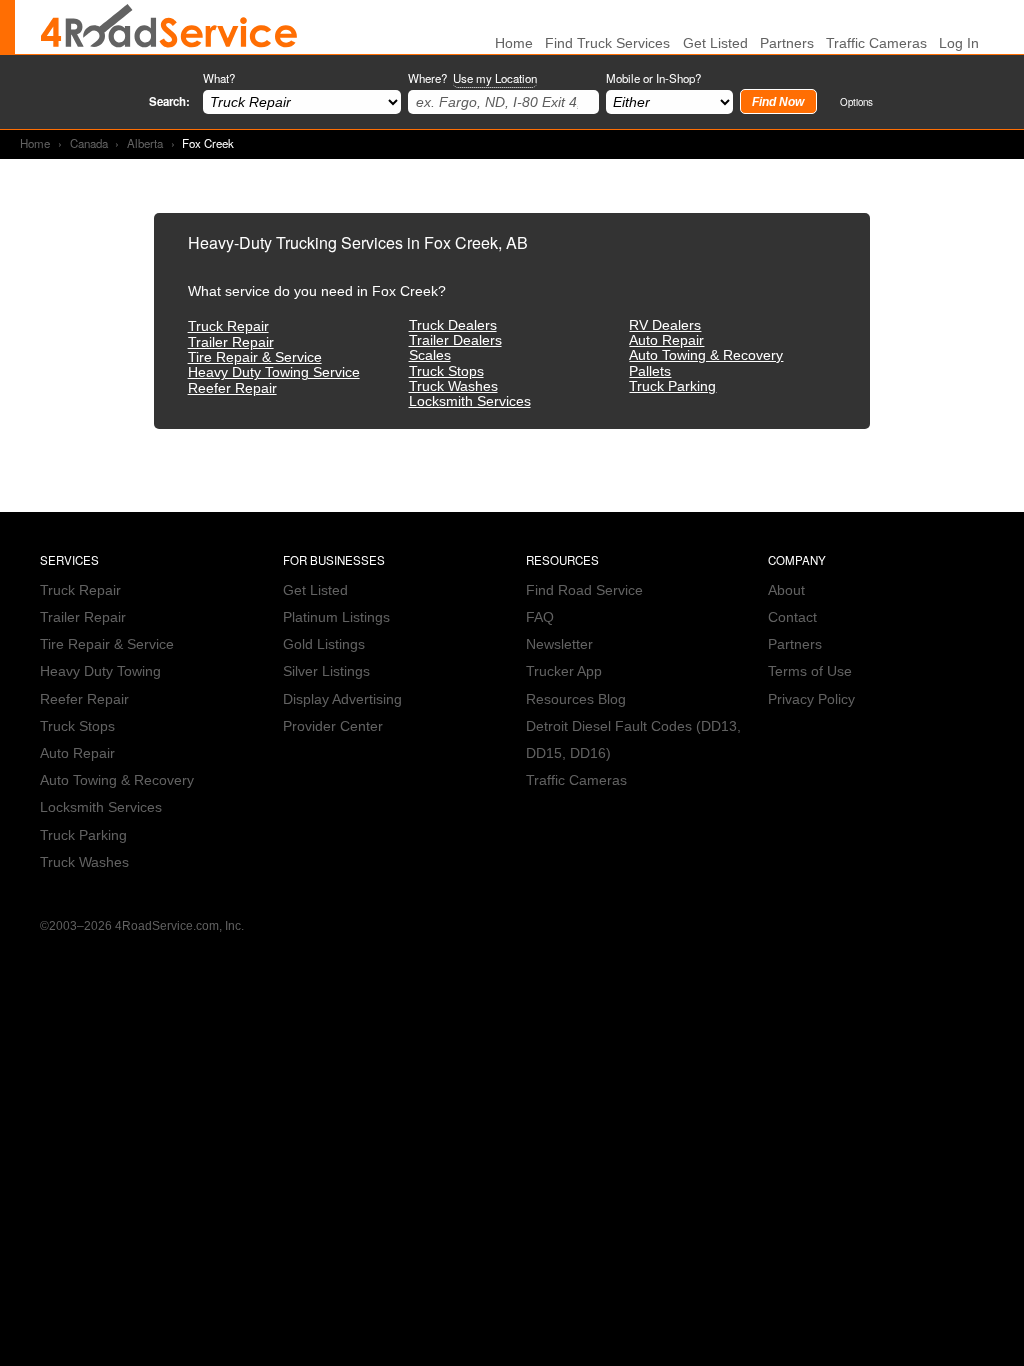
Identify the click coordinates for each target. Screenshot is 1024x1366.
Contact (792, 617)
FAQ (540, 617)
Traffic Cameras (876, 43)
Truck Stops (446, 371)
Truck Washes (453, 386)
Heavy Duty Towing (100, 671)
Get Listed (715, 43)
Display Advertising (342, 699)
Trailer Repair (231, 342)
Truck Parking (672, 386)
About (786, 590)
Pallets (650, 371)
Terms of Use (810, 671)
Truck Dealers (453, 325)
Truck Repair (228, 326)
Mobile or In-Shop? (653, 78)
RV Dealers (665, 325)
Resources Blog (576, 699)
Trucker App (564, 671)
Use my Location (495, 78)
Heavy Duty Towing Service (274, 372)
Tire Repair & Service (255, 357)
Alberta (145, 143)
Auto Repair (666, 340)
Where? (472, 78)
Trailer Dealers (455, 340)
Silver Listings (326, 671)
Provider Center (333, 726)
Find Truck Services (607, 43)
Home (35, 143)
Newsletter (559, 644)
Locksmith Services (470, 401)
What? (219, 78)
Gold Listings (324, 644)
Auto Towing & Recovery (706, 355)
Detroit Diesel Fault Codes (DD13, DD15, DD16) (633, 740)
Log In (959, 43)
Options (856, 101)
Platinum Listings (336, 617)
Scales (430, 355)
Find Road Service (584, 590)
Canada (89, 143)
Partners (787, 43)
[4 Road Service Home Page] (169, 27)
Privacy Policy (811, 699)
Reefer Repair (232, 388)
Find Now (778, 102)
